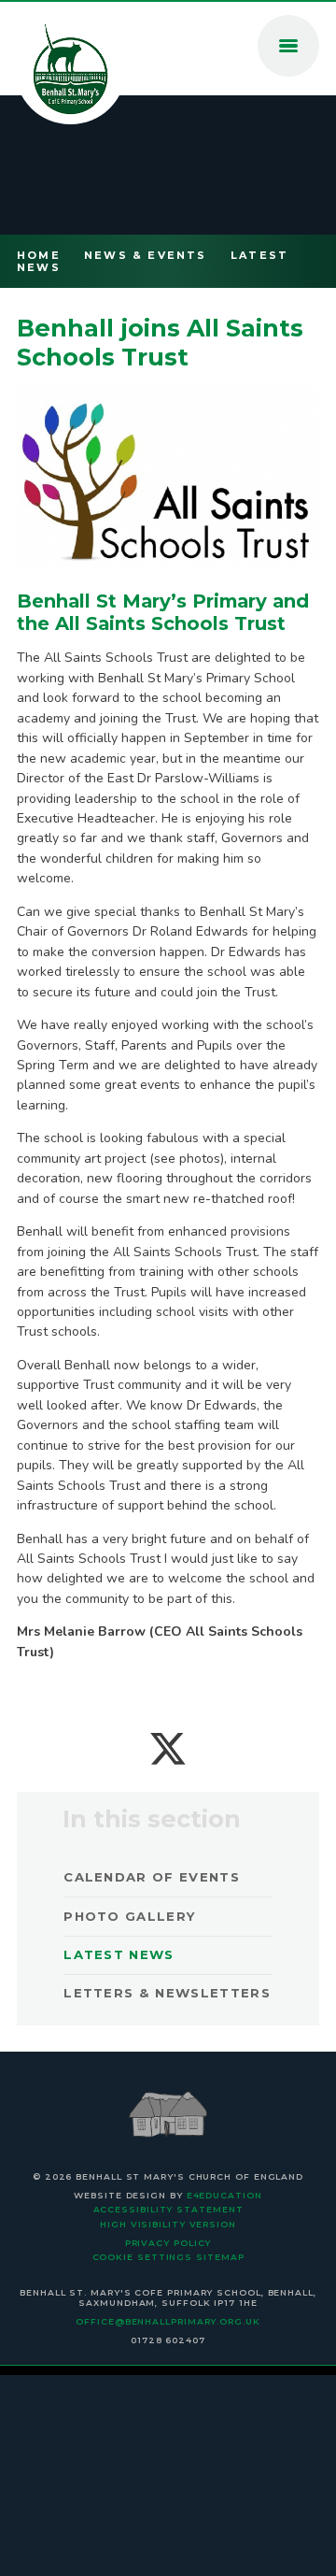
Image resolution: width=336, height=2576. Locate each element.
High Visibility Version (168, 2224)
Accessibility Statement (168, 2209)
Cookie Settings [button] (143, 2257)
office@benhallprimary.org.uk (168, 2321)
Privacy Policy (168, 2243)
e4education (224, 2195)
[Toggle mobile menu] (288, 46)
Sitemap (220, 2257)
